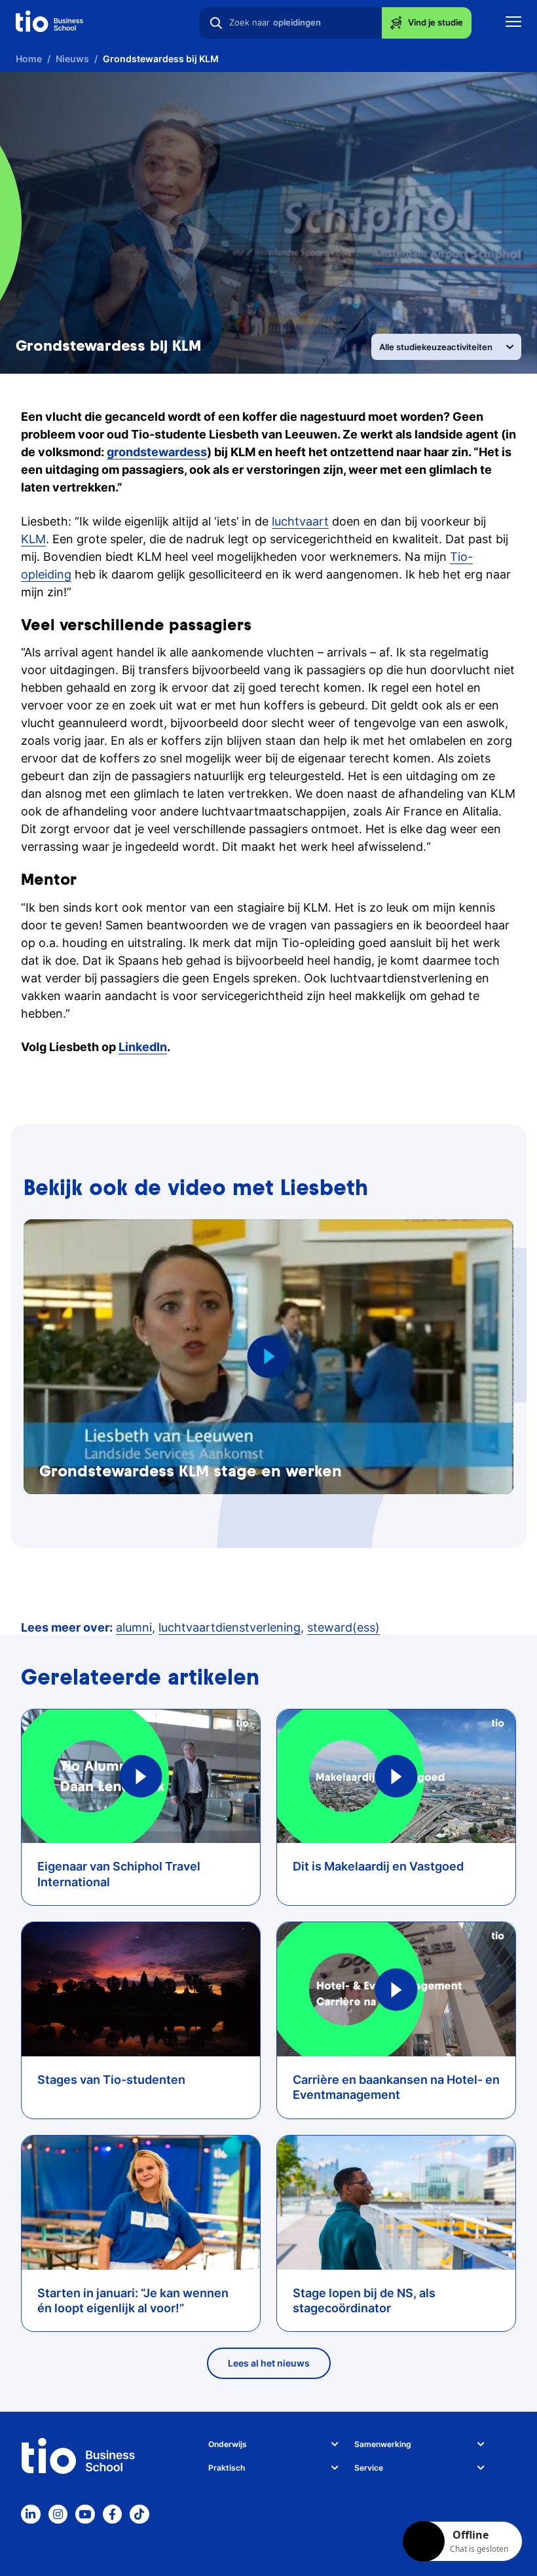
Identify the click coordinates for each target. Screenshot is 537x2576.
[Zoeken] (216, 23)
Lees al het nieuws (269, 2363)
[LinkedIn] (31, 2514)
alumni (134, 1627)
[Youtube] (85, 2514)
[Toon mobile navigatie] (513, 23)
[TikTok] (139, 2514)
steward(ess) (343, 1627)
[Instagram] (58, 2514)
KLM (33, 539)
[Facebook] (113, 2514)
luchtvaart (300, 521)
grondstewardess (157, 452)
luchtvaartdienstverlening (230, 1627)
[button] (269, 1356)
